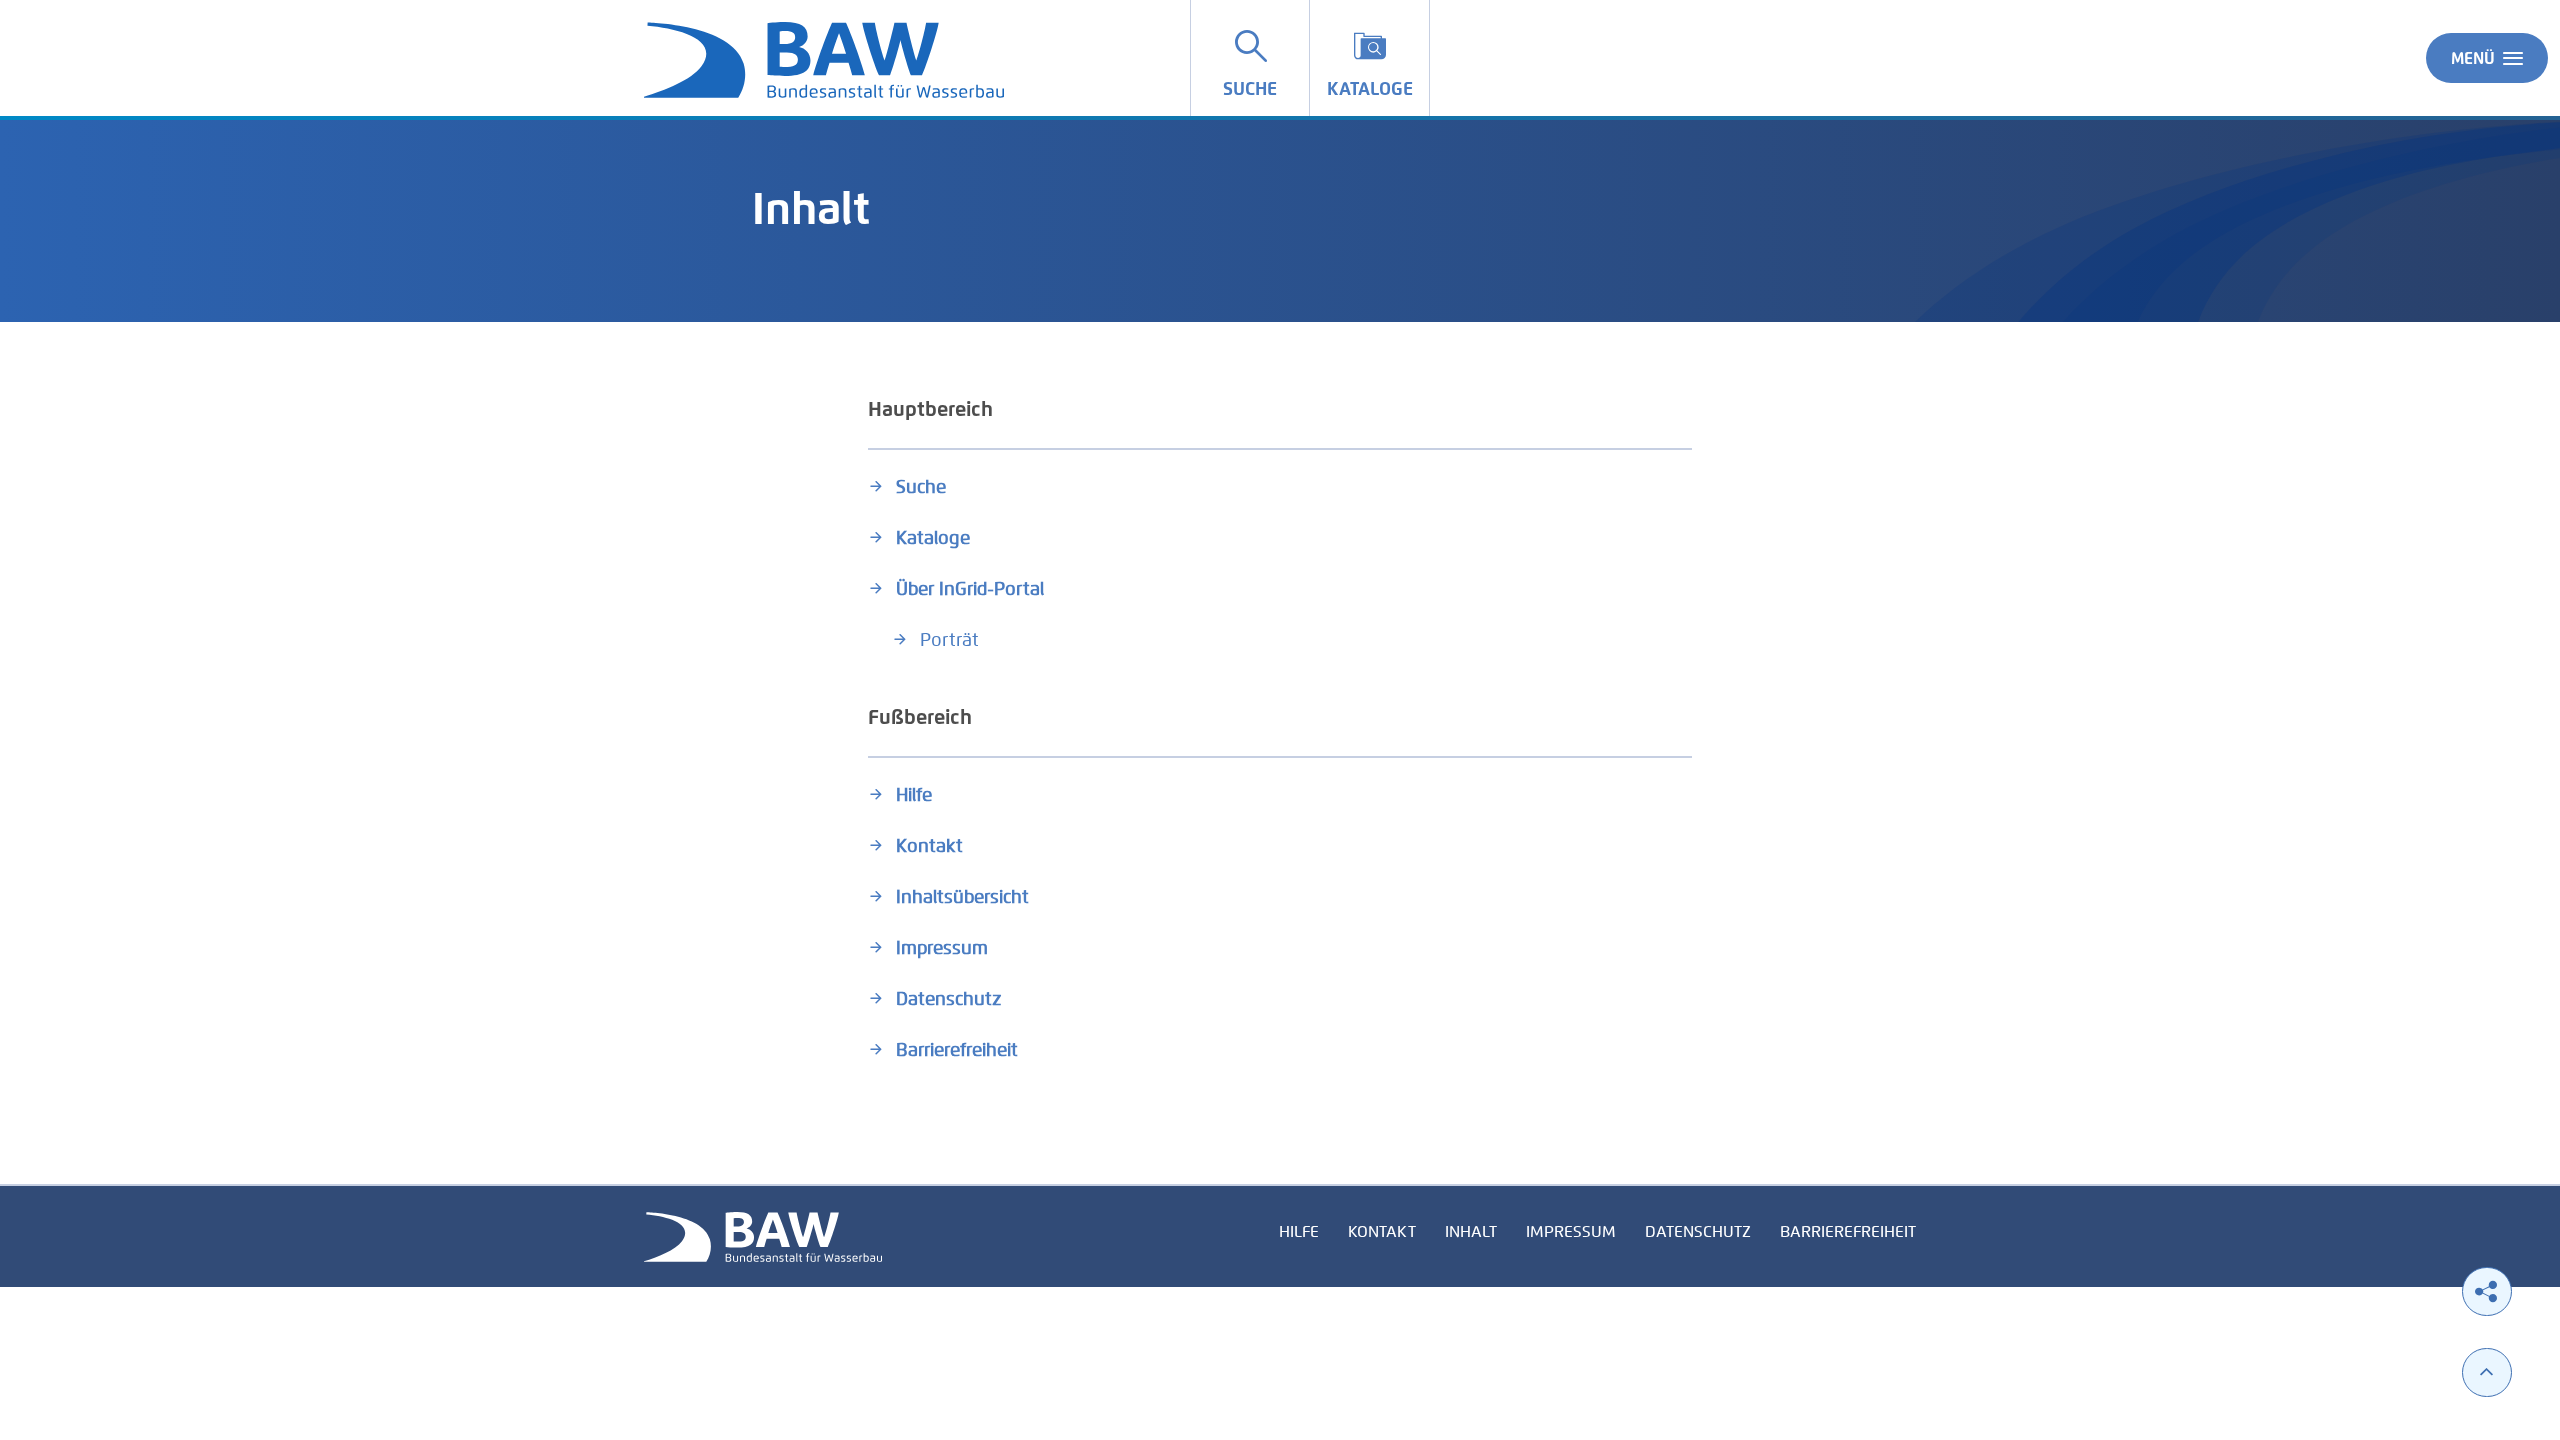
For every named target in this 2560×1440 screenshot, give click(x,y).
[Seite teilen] (2487, 1291)
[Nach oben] (2487, 1372)
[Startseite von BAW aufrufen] (763, 1235)
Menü (2473, 58)
